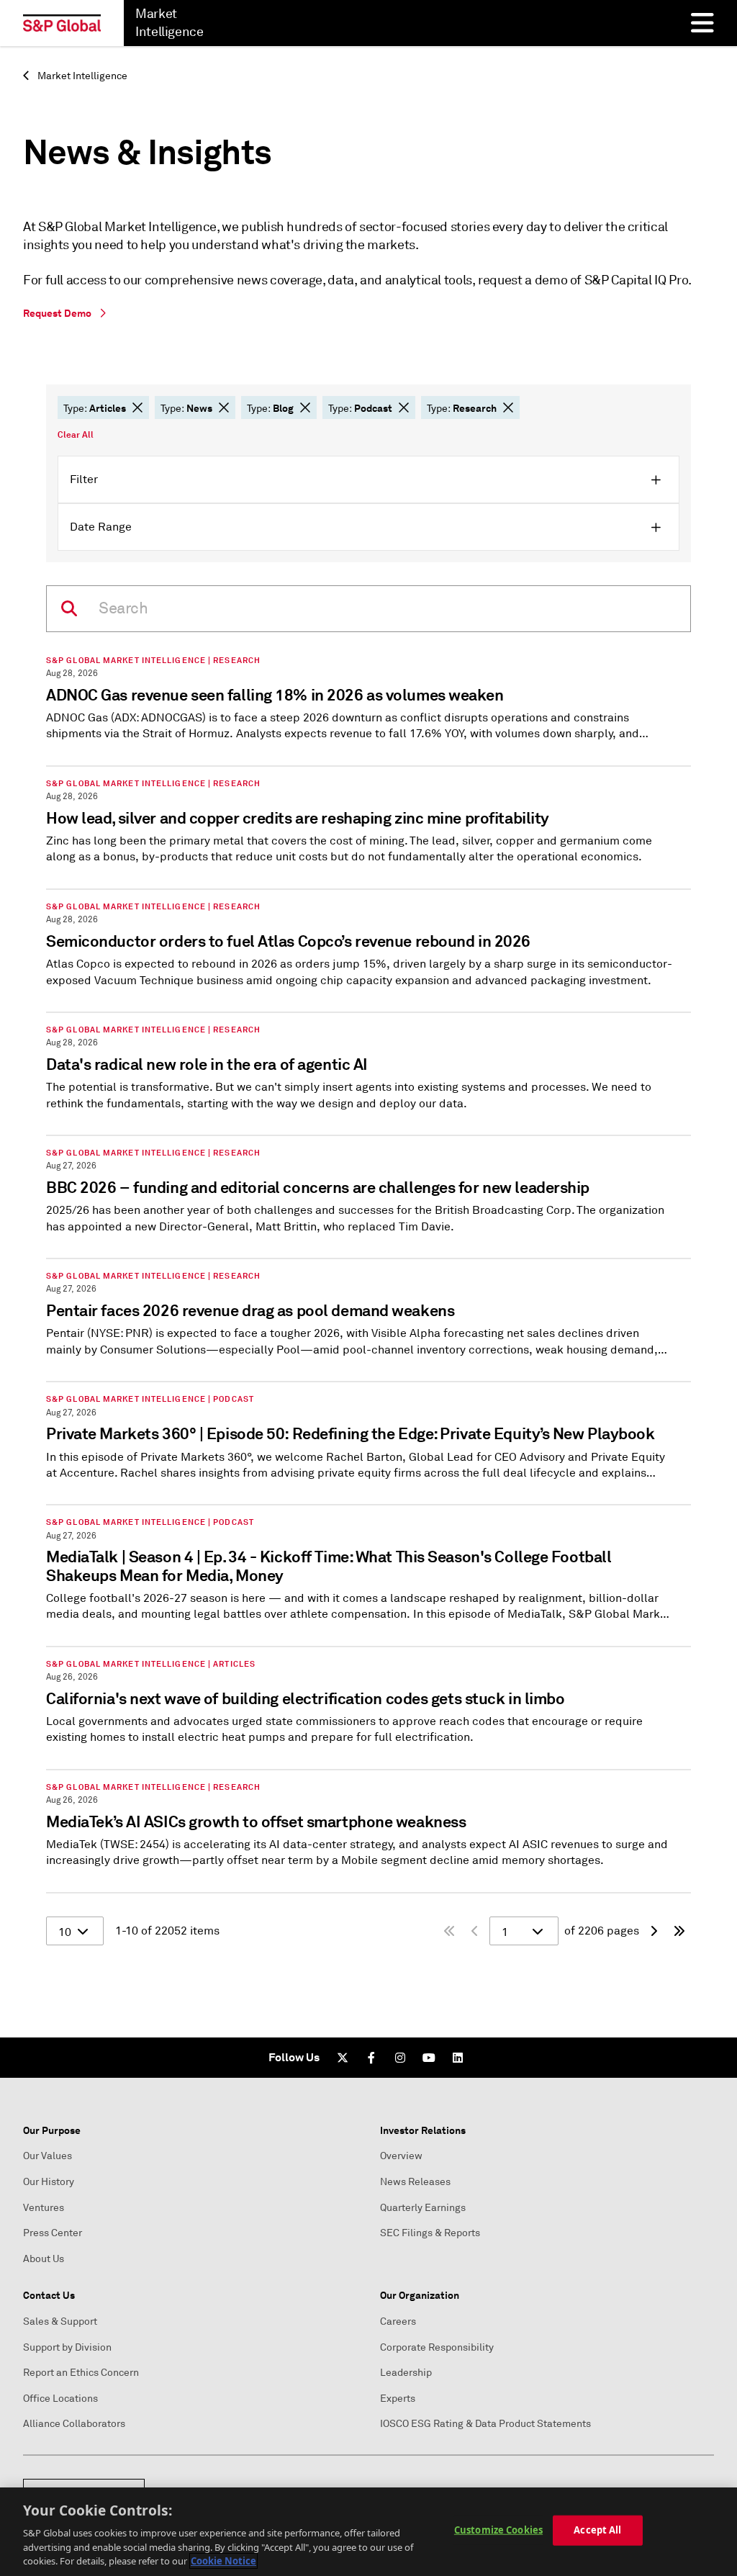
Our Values (48, 2156)
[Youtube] (429, 2058)
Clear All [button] (76, 435)
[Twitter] (343, 2058)
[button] (137, 407)
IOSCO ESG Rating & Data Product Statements (485, 2424)
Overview (401, 2156)
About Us (44, 2259)
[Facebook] (371, 2058)
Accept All (597, 2530)
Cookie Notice (223, 2561)
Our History (49, 2182)
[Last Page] (679, 1931)
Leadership (406, 2373)
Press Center (53, 2233)
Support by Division (67, 2347)
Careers (398, 2321)
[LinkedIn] (458, 2058)
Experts (398, 2399)
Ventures (44, 2208)
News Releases (415, 2182)
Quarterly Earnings (423, 2208)
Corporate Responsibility (437, 2347)
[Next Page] (654, 1931)
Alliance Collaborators (74, 2424)
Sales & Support (60, 2321)
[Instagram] (400, 2058)
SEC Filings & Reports (430, 2233)
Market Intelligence (81, 76)
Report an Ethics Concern (81, 2373)
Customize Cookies (498, 2530)
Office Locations (60, 2399)
